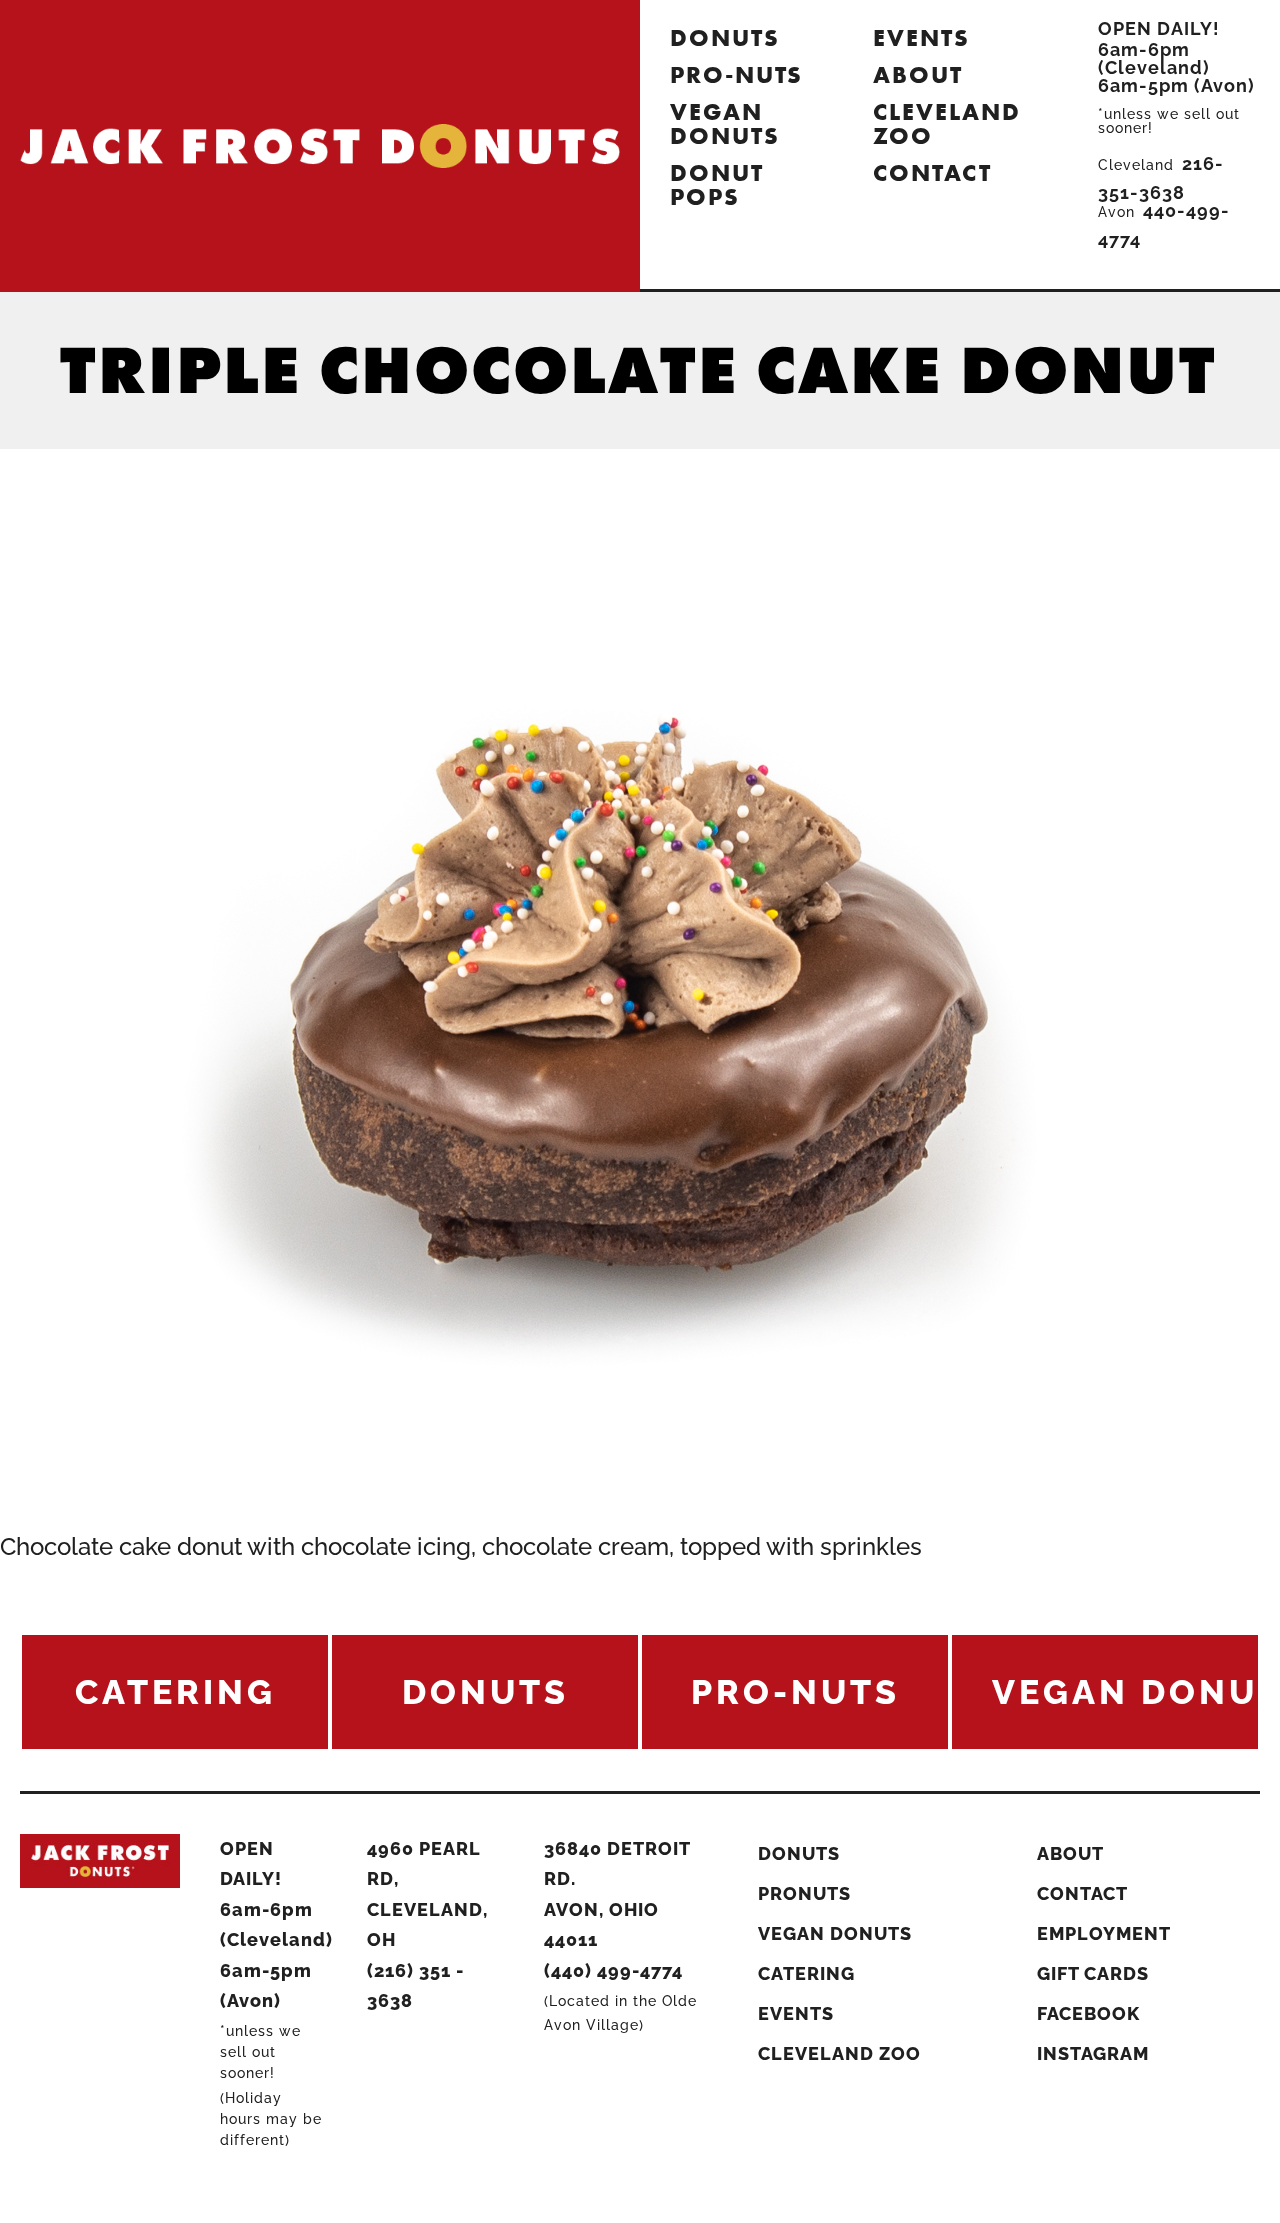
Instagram (1093, 2053)
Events (921, 37)
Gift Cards (1093, 1973)
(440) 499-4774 (613, 1970)
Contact (932, 172)
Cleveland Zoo (946, 123)
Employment (1104, 1933)
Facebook (1088, 2013)
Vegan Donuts (725, 123)
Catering (806, 1973)
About (918, 74)
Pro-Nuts (736, 74)
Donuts (725, 37)
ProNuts (804, 1893)
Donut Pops (717, 184)
